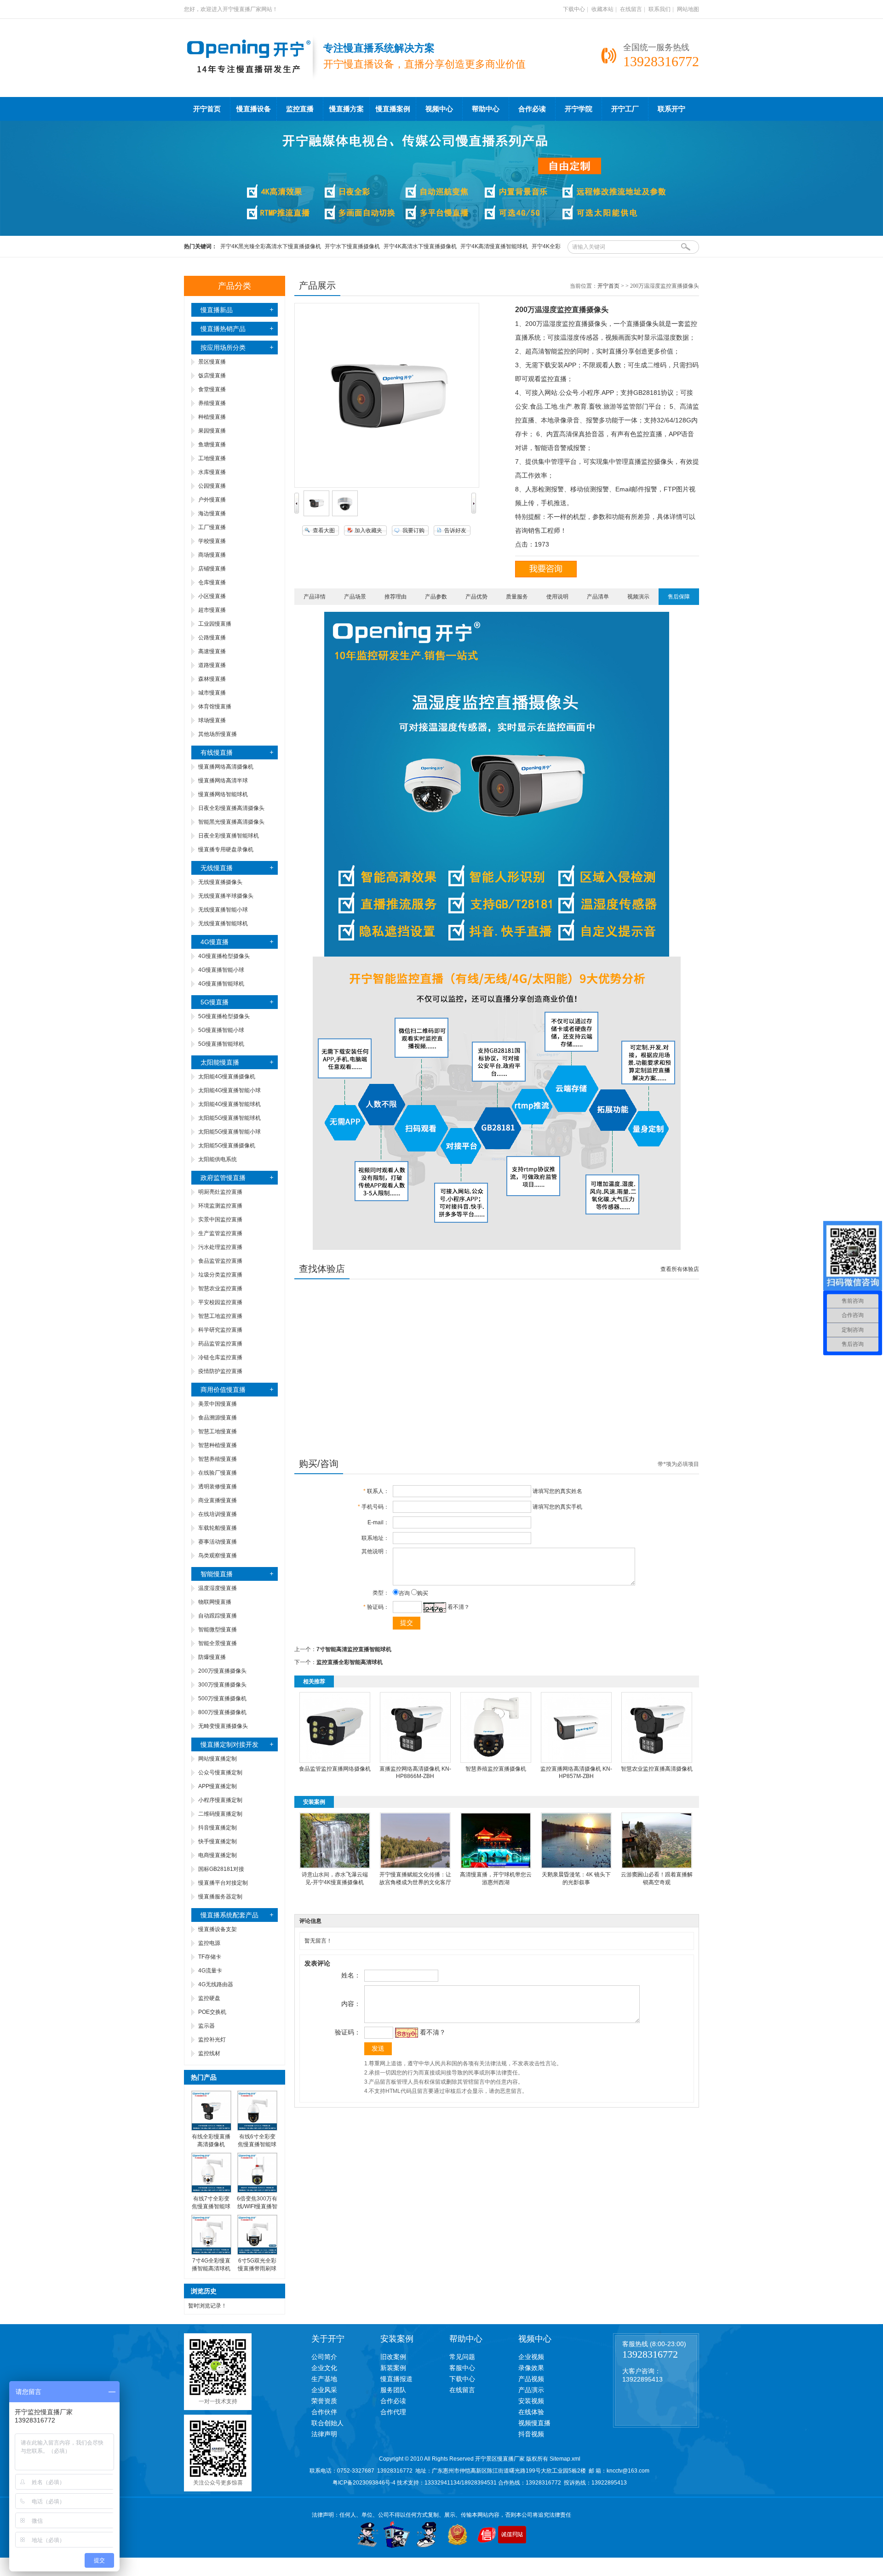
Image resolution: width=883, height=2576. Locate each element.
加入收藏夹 (368, 530)
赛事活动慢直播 (218, 1542)
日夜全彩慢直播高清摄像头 (231, 808)
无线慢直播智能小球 (223, 910)
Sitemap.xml (565, 2459)
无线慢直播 (217, 868)
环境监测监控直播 (220, 1206)
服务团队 (393, 2390)
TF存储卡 (210, 1957)
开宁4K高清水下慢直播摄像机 (420, 246)
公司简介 (324, 2357)
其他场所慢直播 (218, 734)
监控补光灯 (212, 2040)
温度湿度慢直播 (218, 1588)
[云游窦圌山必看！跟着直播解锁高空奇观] (657, 1867)
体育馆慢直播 (215, 707)
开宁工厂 (625, 109)
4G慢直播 (215, 942)
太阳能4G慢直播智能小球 (229, 1090)
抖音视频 (531, 2434)
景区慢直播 (212, 362)
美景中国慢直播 (218, 1404)
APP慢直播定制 (218, 1786)
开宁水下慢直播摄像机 (352, 246)
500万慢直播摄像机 (222, 1698)
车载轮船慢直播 (218, 1528)
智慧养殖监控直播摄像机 (496, 1769)
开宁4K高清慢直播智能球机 (494, 246)
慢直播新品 (217, 310)
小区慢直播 (212, 596)
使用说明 (557, 597)
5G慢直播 (215, 1002)
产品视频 (531, 2379)
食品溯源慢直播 (218, 1418)
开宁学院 (579, 109)
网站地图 (688, 9)
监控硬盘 (209, 1998)
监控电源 (209, 1943)
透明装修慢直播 (218, 1487)
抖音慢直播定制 (218, 1828)
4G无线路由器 (216, 1984)
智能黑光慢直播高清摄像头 (231, 822)
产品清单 (598, 597)
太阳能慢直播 (220, 1062)
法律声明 (324, 2434)
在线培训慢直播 (218, 1514)
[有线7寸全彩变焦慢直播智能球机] (211, 2191)
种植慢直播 (212, 417)
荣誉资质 (324, 2401)
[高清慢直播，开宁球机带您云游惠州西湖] (496, 1867)
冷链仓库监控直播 (220, 1357)
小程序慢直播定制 (220, 1800)
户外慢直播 (212, 500)
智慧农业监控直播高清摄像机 (657, 1769)
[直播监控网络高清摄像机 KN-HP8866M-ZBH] (415, 1761)
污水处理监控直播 (220, 1247)
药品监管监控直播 (220, 1344)
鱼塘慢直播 (212, 445)
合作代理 (393, 2412)
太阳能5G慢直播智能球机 (229, 1118)
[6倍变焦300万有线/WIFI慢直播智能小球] (257, 2191)
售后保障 (679, 597)
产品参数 (436, 597)
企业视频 (531, 2357)
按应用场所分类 (223, 348)
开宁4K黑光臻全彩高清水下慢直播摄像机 (271, 246)
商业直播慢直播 (218, 1500)
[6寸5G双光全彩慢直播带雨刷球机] (257, 2253)
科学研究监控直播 (220, 1330)
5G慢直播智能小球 (221, 1030)
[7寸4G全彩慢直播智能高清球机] (211, 2253)
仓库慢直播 (212, 582)
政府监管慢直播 (223, 1178)
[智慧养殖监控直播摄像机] (496, 1761)
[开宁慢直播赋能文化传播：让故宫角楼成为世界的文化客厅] (415, 1867)
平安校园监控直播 (220, 1302)
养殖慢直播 (212, 403)
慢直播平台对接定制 (223, 1883)
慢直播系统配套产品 (229, 1915)
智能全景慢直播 (218, 1643)
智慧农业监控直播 (220, 1288)
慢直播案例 (393, 109)
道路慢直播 (212, 665)
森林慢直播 (212, 679)
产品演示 (531, 2390)
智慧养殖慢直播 (218, 1459)
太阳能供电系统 (218, 1159)
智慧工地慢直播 (218, 1431)
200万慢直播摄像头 (222, 1671)
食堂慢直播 (212, 389)
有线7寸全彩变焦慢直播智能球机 (211, 2206)
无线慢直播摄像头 (220, 882)
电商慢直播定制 (218, 1855)
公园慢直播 (212, 486)
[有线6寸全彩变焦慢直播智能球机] (257, 2129)
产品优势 (476, 597)
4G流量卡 (210, 1971)
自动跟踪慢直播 (218, 1616)
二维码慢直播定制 (220, 1814)
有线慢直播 (217, 752)
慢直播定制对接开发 (229, 1744)
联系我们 (659, 9)
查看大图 (324, 530)
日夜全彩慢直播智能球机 (229, 836)
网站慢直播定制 (218, 1759)
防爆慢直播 (212, 1657)
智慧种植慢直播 (218, 1445)
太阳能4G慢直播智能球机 (229, 1104)
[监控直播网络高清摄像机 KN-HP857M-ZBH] (576, 1761)
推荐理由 (396, 597)
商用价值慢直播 (223, 1390)
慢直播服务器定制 (220, 1897)
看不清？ (459, 1607)
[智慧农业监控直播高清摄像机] (657, 1761)
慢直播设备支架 (218, 1929)
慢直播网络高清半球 (223, 781)
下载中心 (574, 9)
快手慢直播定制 (218, 1841)
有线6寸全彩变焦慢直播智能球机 (257, 2144)
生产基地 (324, 2379)
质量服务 (517, 597)
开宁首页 (207, 109)
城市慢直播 (212, 693)
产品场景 (355, 597)
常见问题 (462, 2357)
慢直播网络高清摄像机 (226, 767)
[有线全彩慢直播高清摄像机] (211, 2129)
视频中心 (439, 109)
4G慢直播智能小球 (221, 970)
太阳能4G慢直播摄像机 (227, 1077)
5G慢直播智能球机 (221, 1044)
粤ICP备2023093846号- (362, 2483)
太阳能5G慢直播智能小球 (229, 1132)
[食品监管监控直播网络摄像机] (335, 1761)
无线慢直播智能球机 (223, 923)
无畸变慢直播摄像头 (223, 1726)
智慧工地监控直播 (220, 1316)
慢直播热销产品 (223, 329)
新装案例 (393, 2368)
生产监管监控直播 (220, 1233)
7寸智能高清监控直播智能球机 (354, 1649)
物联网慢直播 (215, 1602)
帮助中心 (486, 109)
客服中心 (462, 2368)
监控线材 (209, 2053)
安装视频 (531, 2401)
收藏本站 (602, 9)
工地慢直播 (212, 458)
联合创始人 (327, 2423)
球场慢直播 (212, 720)
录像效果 (531, 2368)
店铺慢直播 (212, 569)
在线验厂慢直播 (218, 1473)
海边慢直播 (212, 513)
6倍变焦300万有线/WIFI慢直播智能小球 (257, 2206)
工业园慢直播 (215, 624)
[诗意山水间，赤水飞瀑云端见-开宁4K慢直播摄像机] (335, 1867)
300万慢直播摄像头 (222, 1685)
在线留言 (631, 9)
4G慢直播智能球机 (221, 984)
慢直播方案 (347, 109)
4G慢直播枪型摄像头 (224, 956)
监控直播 (300, 109)
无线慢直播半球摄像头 (226, 896)
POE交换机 (212, 2012)
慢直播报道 (396, 2379)
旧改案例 (393, 2357)
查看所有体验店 (680, 1269)
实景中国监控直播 (220, 1220)
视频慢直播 (534, 2423)
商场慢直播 (212, 555)
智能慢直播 (217, 1574)
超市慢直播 (212, 610)
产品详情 (315, 597)
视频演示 (638, 597)
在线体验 (531, 2412)
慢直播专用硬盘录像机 (226, 849)
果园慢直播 (212, 431)
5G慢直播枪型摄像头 (224, 1016)
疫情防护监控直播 (220, 1371)
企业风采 (324, 2390)
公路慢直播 (212, 638)
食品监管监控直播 (220, 1261)
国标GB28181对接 (221, 1869)
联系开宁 (671, 109)
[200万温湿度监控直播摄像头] (316, 514)
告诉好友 (455, 530)
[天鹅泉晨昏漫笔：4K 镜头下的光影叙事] (576, 1867)
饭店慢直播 (212, 376)
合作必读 (532, 109)
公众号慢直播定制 (220, 1772)
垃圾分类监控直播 (220, 1275)
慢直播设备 (254, 109)
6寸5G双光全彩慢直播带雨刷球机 (257, 2268)
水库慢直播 (212, 472)
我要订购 (413, 530)
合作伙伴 (324, 2412)
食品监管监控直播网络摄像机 (335, 1769)
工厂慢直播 (212, 527)
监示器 (206, 2026)
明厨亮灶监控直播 (220, 1192)
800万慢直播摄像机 (222, 1712)
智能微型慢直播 (218, 1630)
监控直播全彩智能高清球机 (350, 1662)
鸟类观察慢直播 (218, 1556)
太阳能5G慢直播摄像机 (227, 1146)
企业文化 (324, 2368)
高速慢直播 (212, 651)
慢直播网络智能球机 (223, 794)
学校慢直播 (212, 541)
